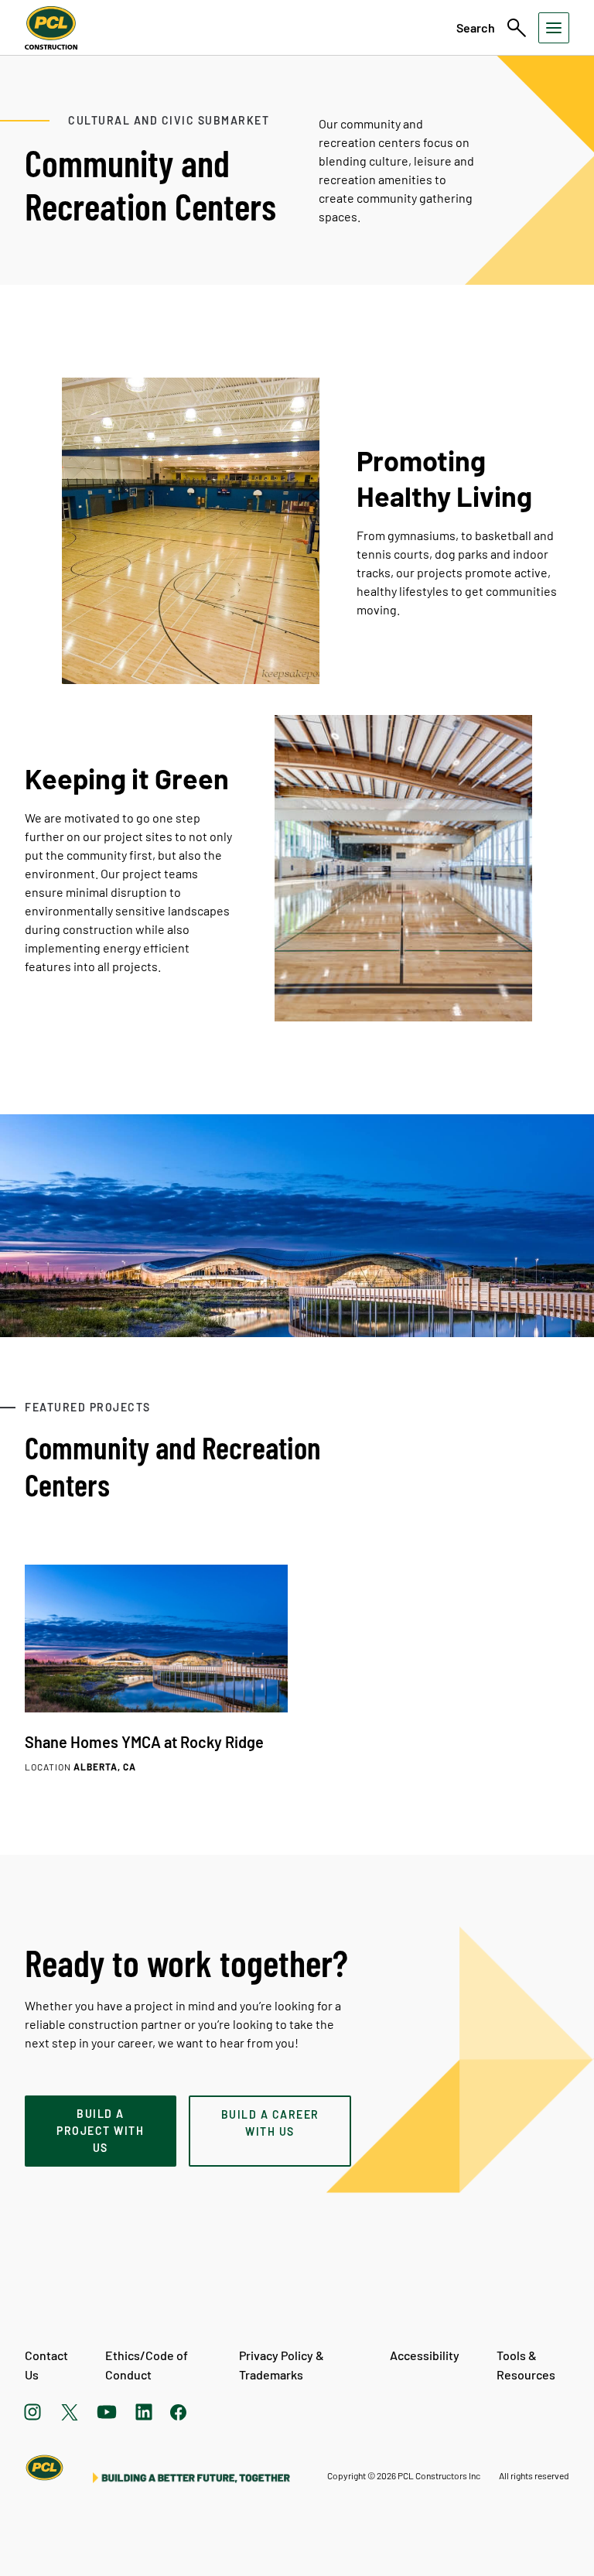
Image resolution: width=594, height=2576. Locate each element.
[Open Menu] (554, 28)
